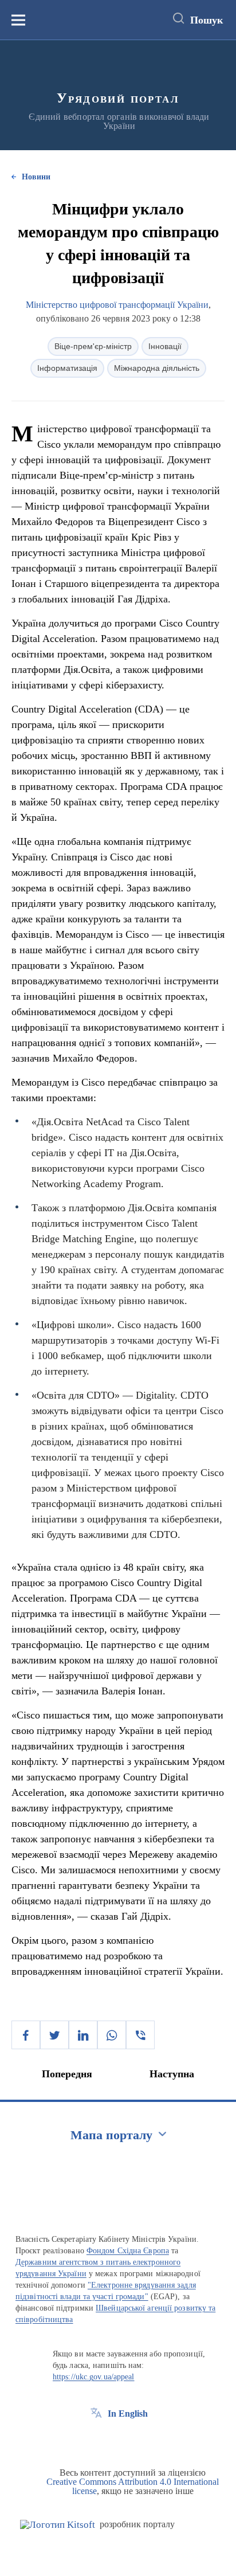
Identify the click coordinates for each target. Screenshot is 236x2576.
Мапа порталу (111, 2135)
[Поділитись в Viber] (140, 2035)
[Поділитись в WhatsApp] (112, 2035)
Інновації (165, 346)
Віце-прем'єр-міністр (93, 346)
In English (128, 2413)
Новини (36, 177)
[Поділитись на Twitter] (54, 2035)
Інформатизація (67, 368)
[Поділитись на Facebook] (26, 2035)
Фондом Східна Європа (128, 2251)
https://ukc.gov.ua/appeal (94, 2377)
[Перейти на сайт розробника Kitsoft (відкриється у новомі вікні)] (58, 2525)
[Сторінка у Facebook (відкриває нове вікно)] (96, 2440)
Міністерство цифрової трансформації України (117, 305)
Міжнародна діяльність (157, 368)
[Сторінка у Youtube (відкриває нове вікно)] (139, 2440)
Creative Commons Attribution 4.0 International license (133, 2486)
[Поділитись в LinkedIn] (83, 2035)
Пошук (206, 20)
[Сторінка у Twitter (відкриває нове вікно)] (117, 2440)
